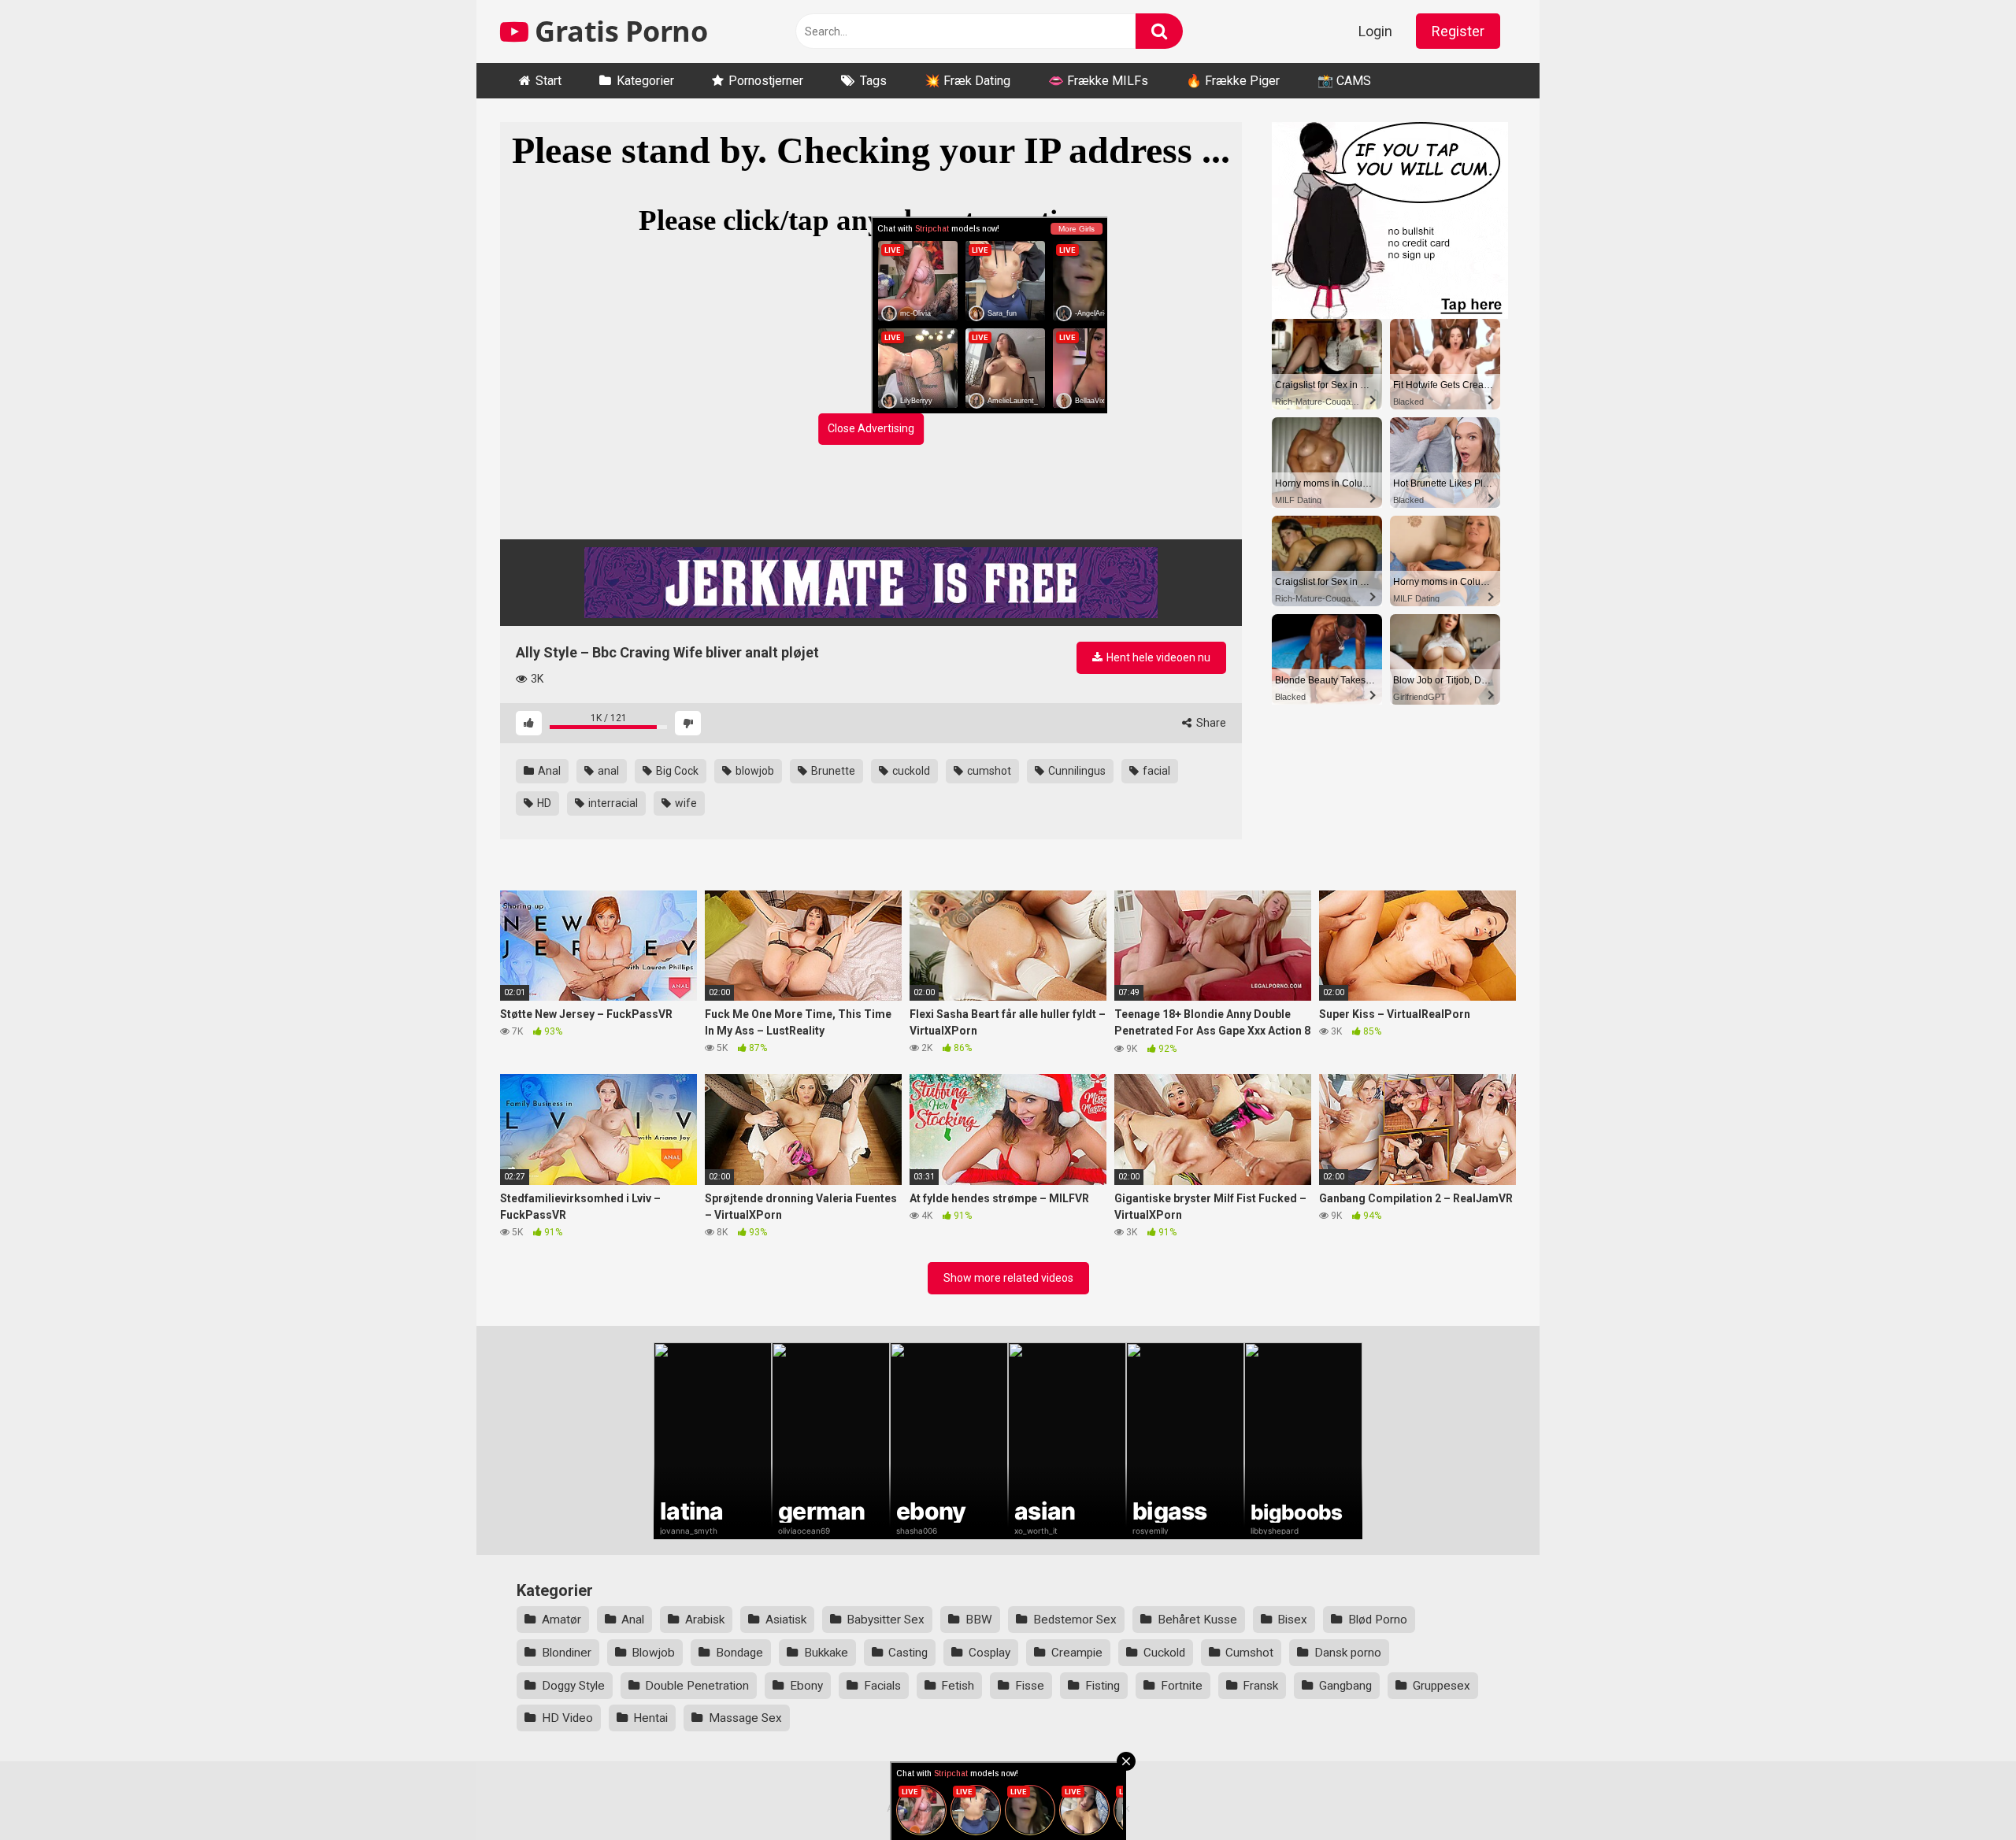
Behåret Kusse (1197, 1620)
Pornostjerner (766, 81)
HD (543, 803)
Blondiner (567, 1653)
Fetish (958, 1686)
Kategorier (645, 81)
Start (548, 81)
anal (607, 771)
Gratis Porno (618, 31)
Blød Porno (1378, 1620)
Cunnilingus (1076, 771)
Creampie (1077, 1653)
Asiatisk (786, 1620)
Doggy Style (573, 1686)
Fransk (1260, 1686)
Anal (548, 771)
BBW (979, 1620)
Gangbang (1345, 1686)
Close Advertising (871, 428)
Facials (882, 1686)
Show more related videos (1008, 1278)
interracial (612, 803)
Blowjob (653, 1653)
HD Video (567, 1718)
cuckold (910, 771)
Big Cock (676, 771)
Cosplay (989, 1653)
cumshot (988, 771)
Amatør (561, 1620)
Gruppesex (1442, 1686)
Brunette (832, 771)
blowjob (754, 771)
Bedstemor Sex (1075, 1620)
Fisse (1030, 1686)
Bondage (739, 1653)
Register (1458, 31)
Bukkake (826, 1653)
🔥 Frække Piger (1233, 81)
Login (1375, 31)
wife (685, 803)
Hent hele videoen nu (1157, 657)
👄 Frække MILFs (1098, 81)
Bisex (1292, 1620)
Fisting (1102, 1686)
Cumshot (1249, 1653)
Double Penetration (697, 1686)
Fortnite (1182, 1686)
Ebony (806, 1686)
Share (1210, 723)
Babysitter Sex (886, 1620)
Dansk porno (1348, 1653)
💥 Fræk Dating (967, 81)
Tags (873, 81)
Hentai (650, 1718)
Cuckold (1164, 1653)
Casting (908, 1653)
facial (1155, 771)
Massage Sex (745, 1718)
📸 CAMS (1344, 81)
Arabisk (705, 1620)
